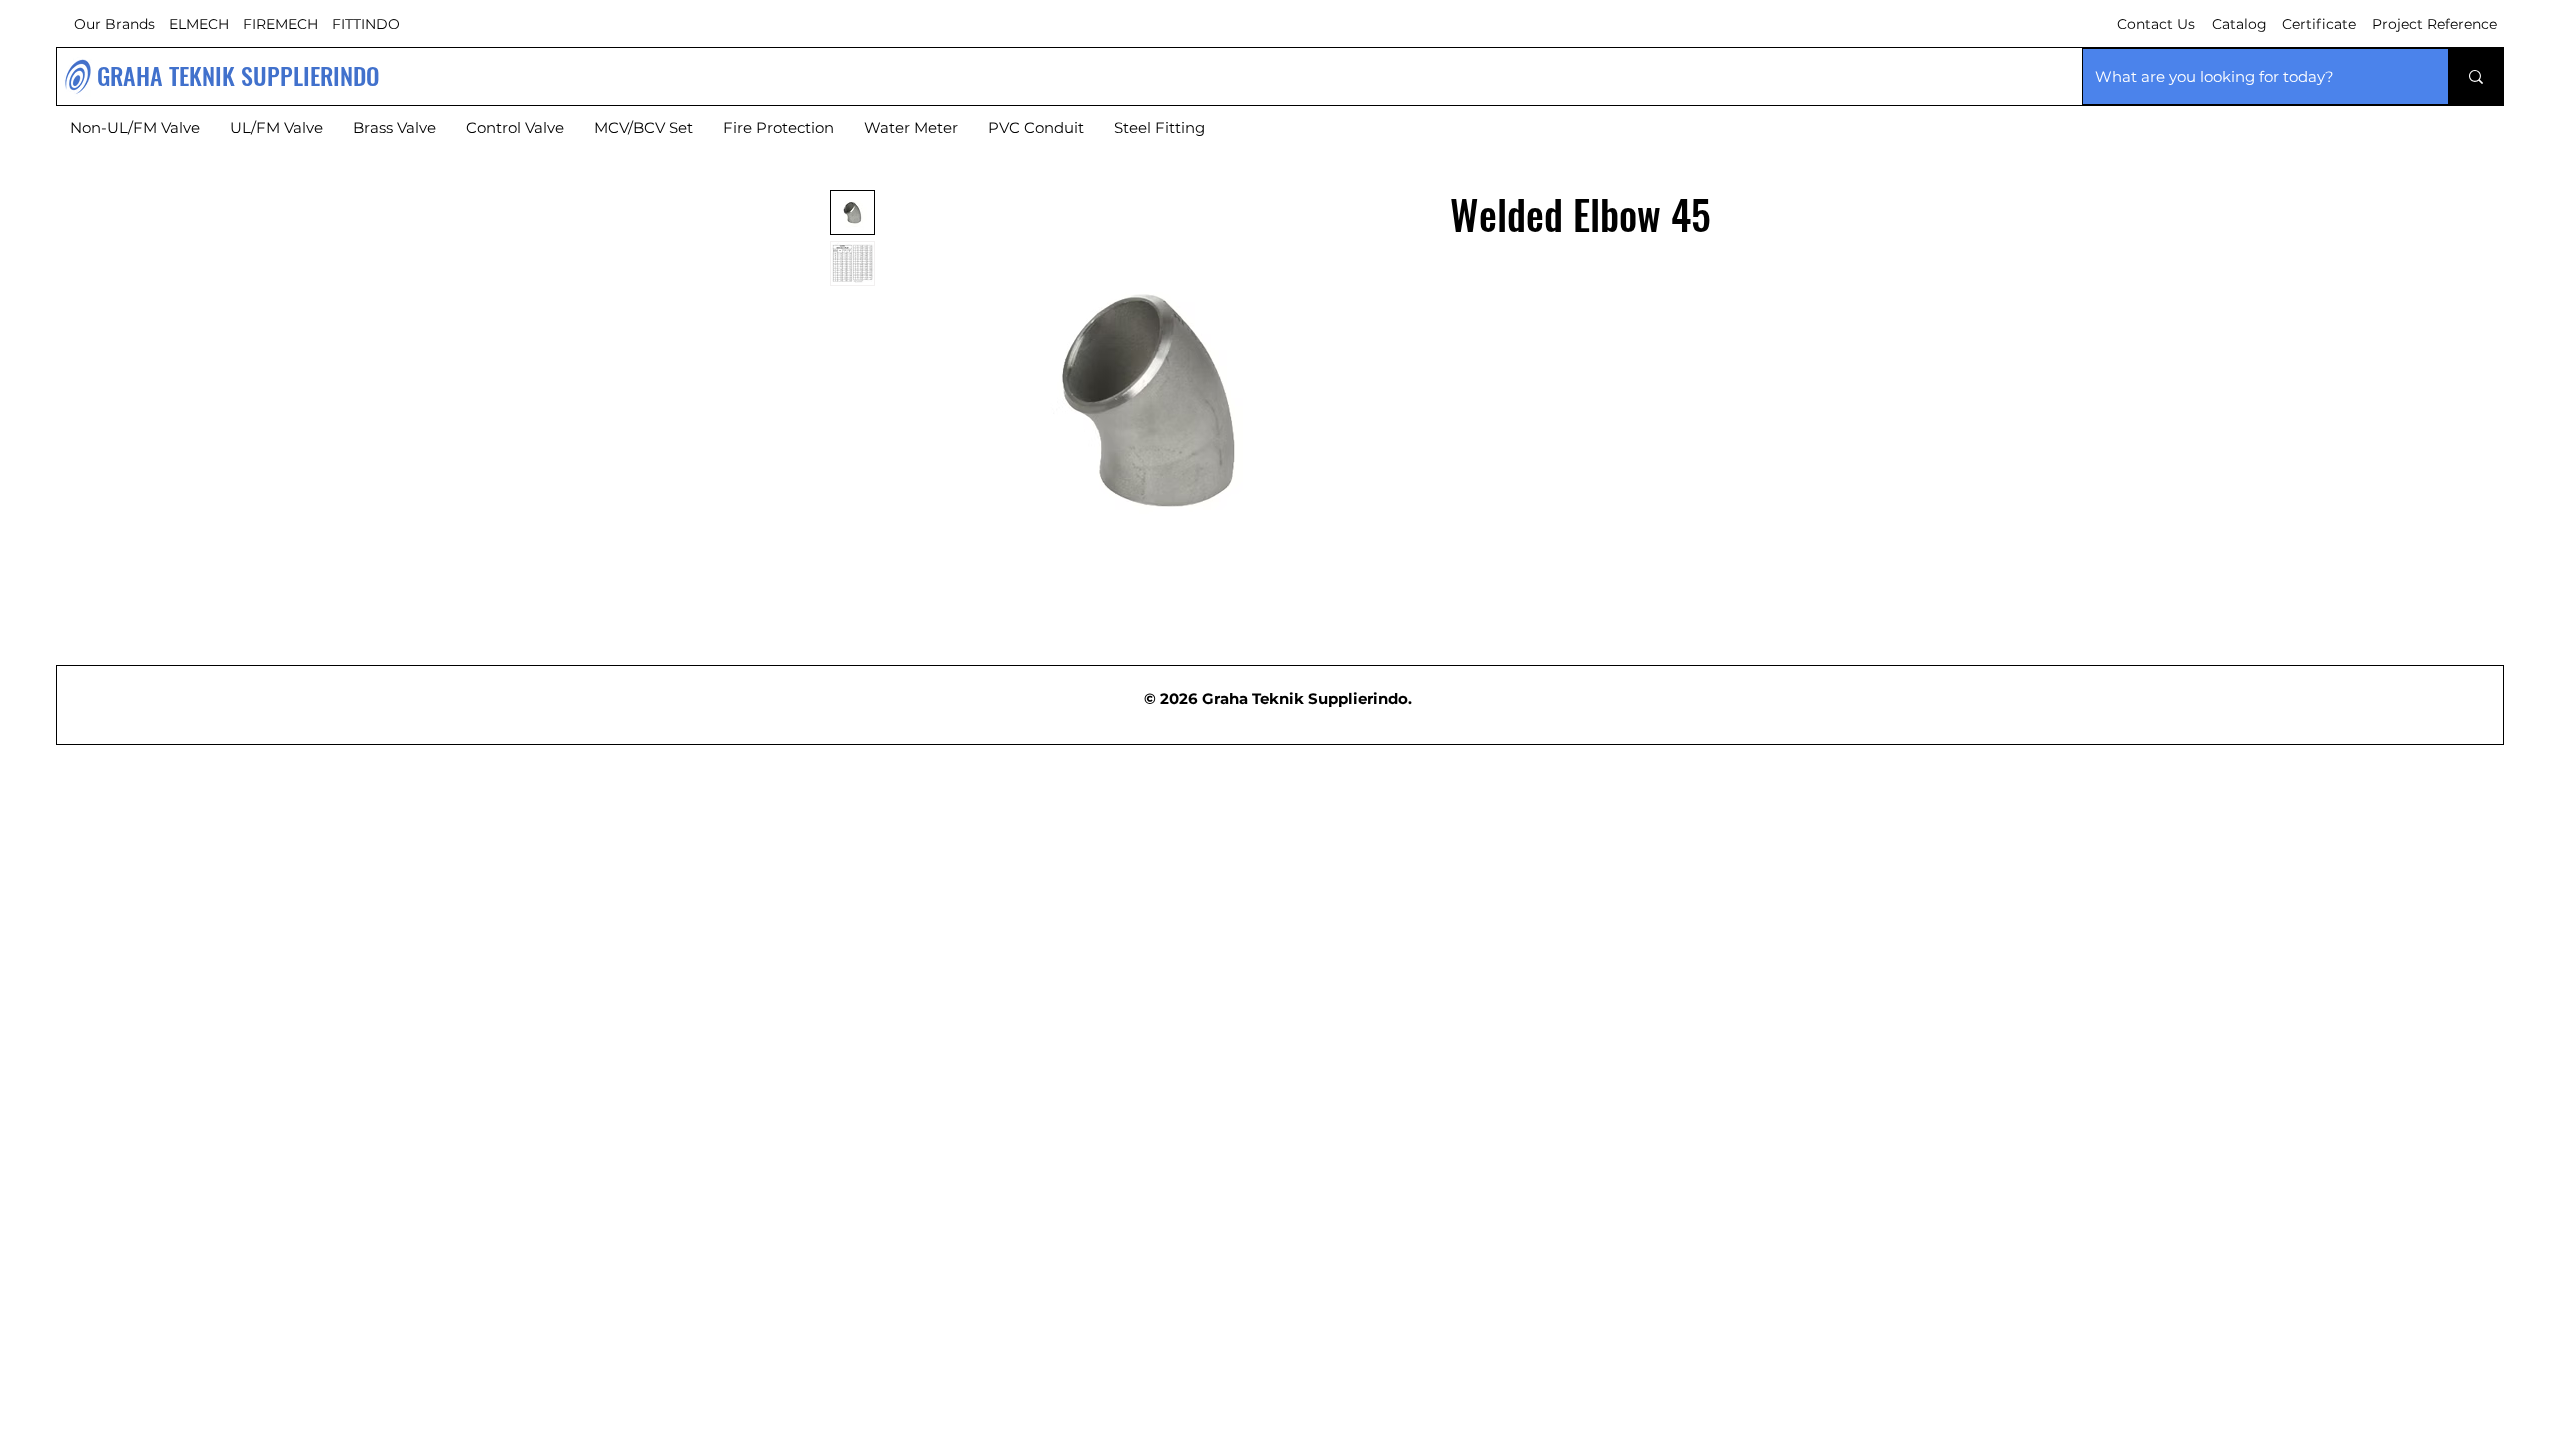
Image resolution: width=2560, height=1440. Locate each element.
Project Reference (2434, 24)
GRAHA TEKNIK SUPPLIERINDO (238, 75)
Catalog (2239, 24)
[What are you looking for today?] (2475, 76)
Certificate (2319, 24)
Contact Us (2156, 24)
